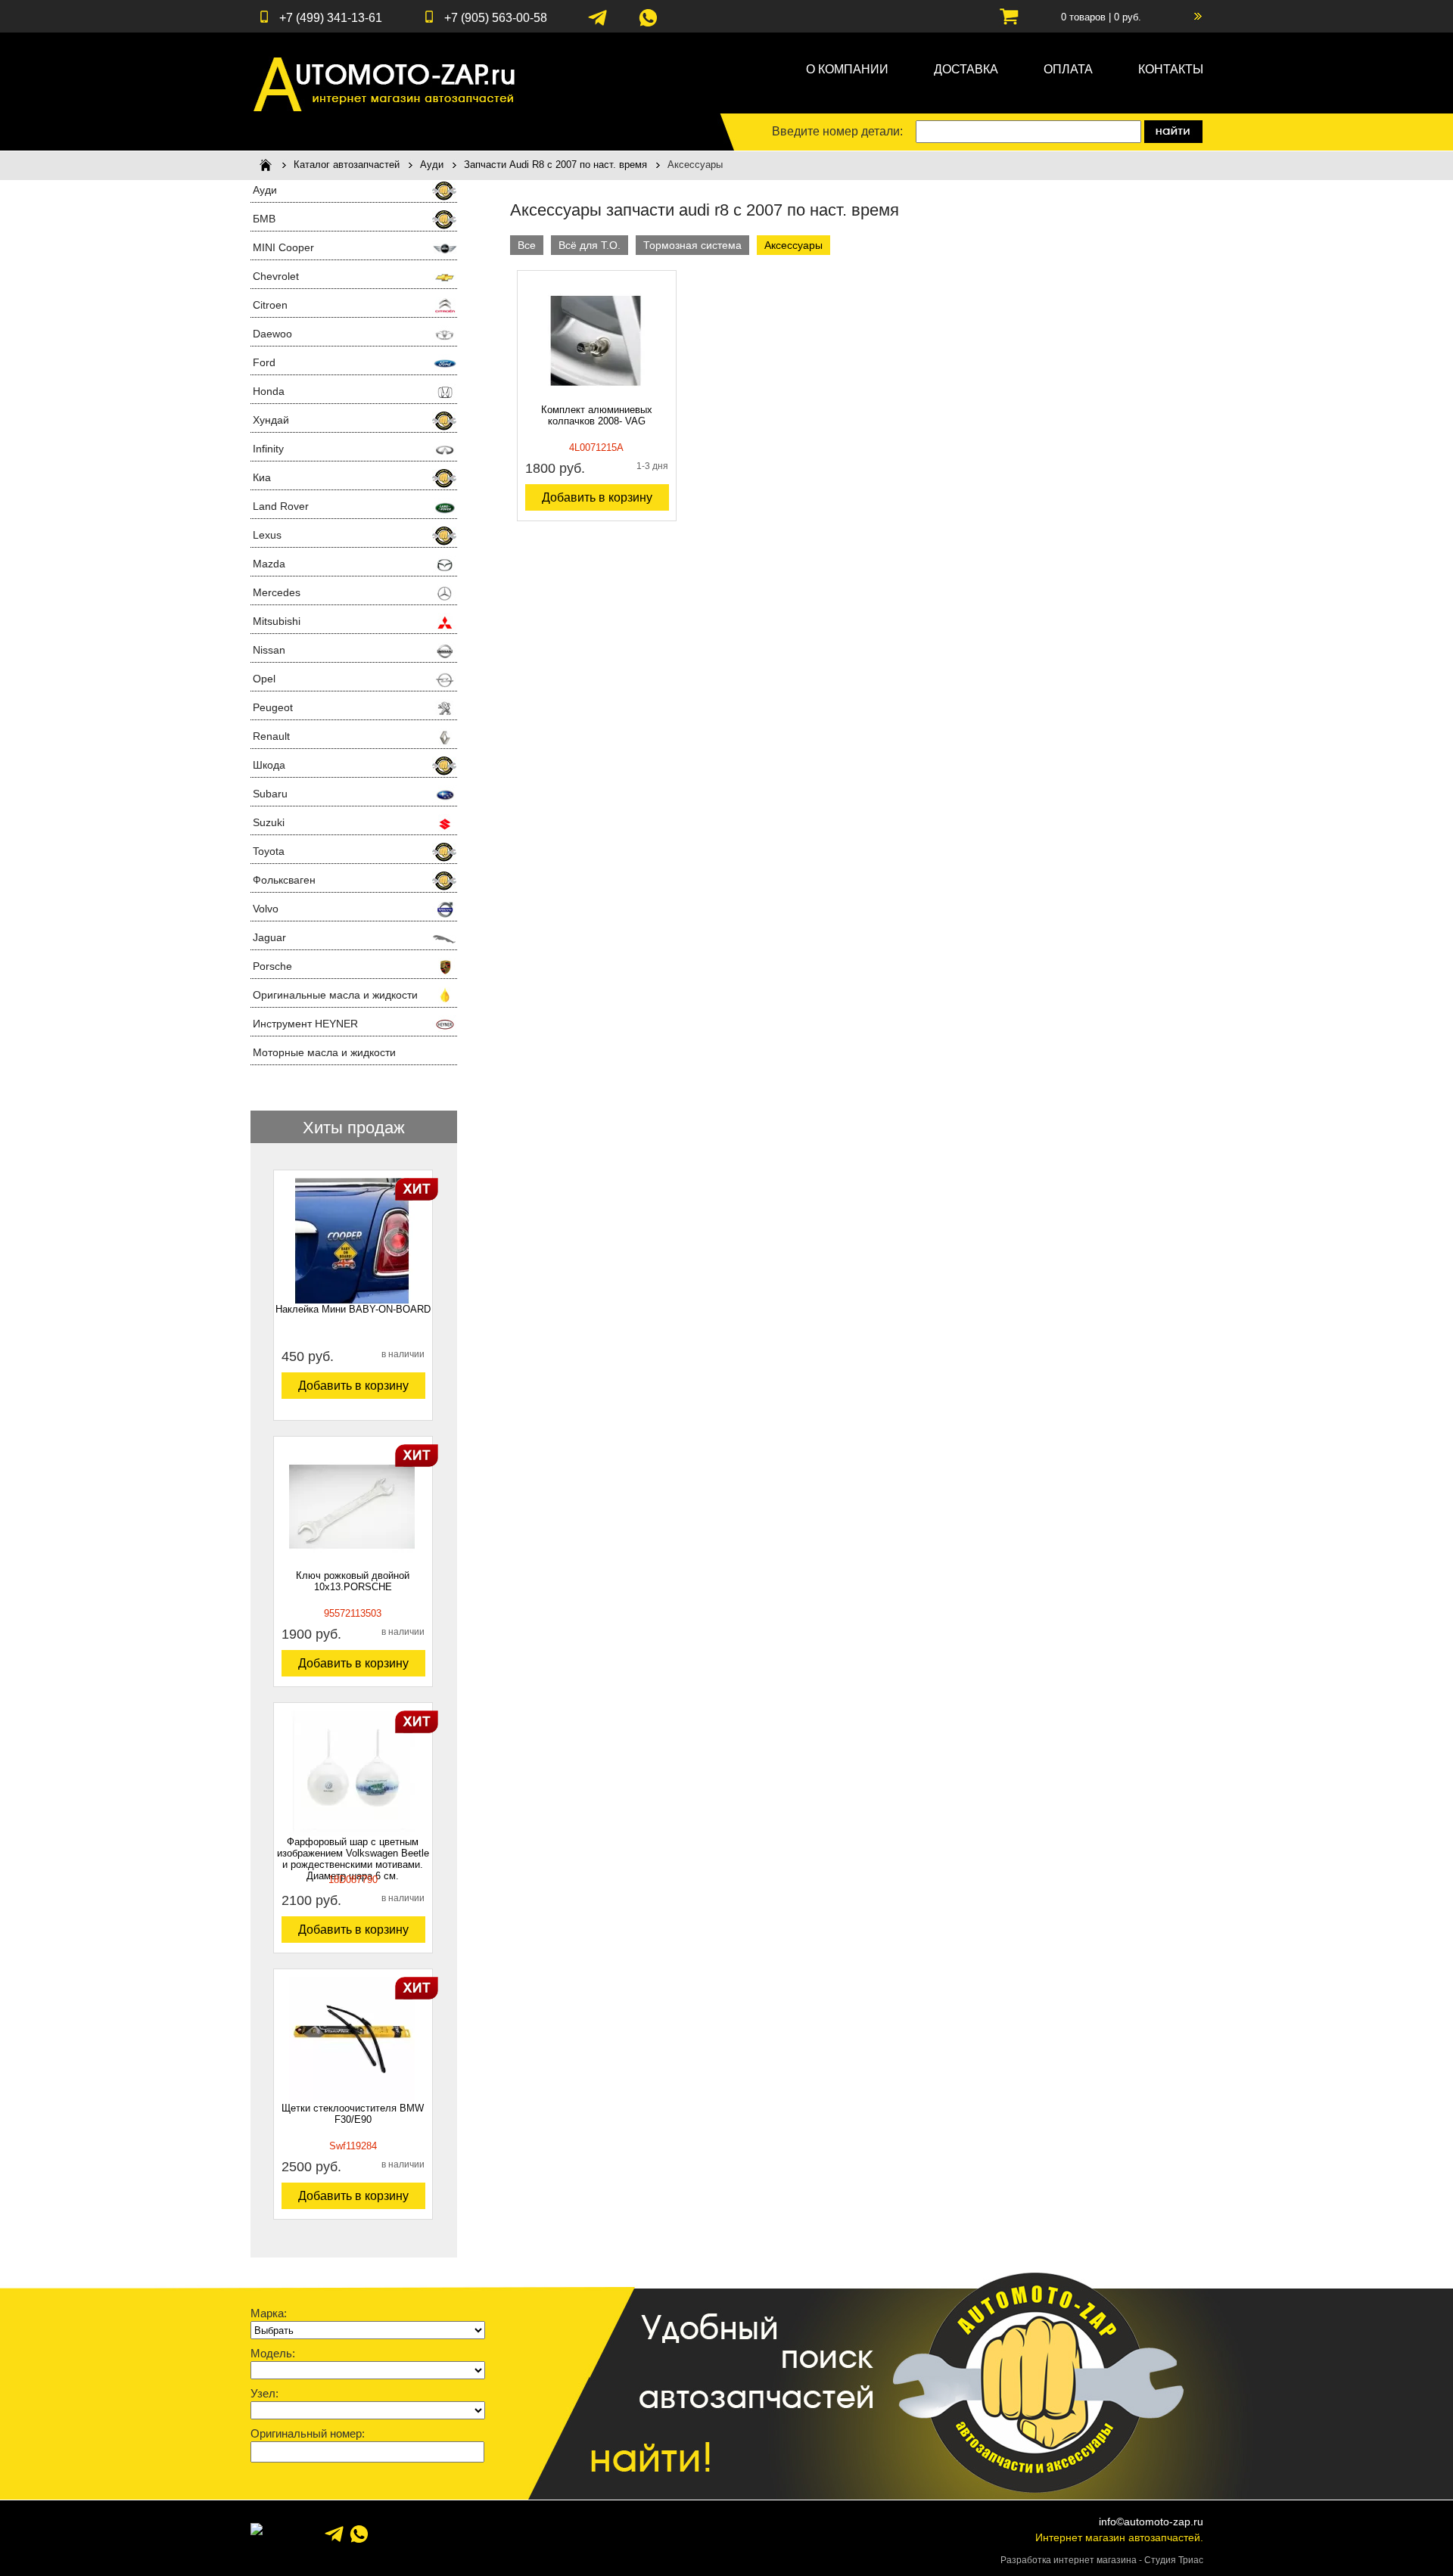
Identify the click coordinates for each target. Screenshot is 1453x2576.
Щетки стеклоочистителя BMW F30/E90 (353, 2114)
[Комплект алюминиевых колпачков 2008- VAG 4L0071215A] (596, 400)
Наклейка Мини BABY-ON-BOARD (353, 1309)
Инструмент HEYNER (305, 1024)
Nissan (269, 650)
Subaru (270, 794)
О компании (847, 69)
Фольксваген (284, 880)
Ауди (432, 165)
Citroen (270, 305)
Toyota (269, 851)
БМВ (264, 219)
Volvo (266, 909)
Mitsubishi (277, 621)
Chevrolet (276, 276)
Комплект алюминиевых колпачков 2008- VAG (597, 415)
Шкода (269, 765)
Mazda (269, 564)
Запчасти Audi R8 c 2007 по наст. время (555, 165)
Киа (262, 477)
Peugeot (273, 707)
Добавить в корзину (353, 1386)
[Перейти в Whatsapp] (648, 25)
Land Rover (281, 506)
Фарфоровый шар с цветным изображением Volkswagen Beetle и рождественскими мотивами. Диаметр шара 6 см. (353, 1859)
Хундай (271, 420)
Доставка (966, 69)
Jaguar (269, 937)
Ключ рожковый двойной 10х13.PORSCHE (353, 1581)
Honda (269, 391)
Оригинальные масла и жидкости (335, 995)
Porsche (272, 966)
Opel (264, 679)
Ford (264, 362)
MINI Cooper (283, 247)
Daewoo (272, 334)
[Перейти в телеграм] (597, 25)
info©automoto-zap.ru (1151, 2522)
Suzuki (269, 822)
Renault (271, 736)
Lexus (267, 535)
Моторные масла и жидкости (324, 1052)
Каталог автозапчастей (347, 165)
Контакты (1171, 69)
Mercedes (277, 592)
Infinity (268, 449)
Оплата (1068, 69)
